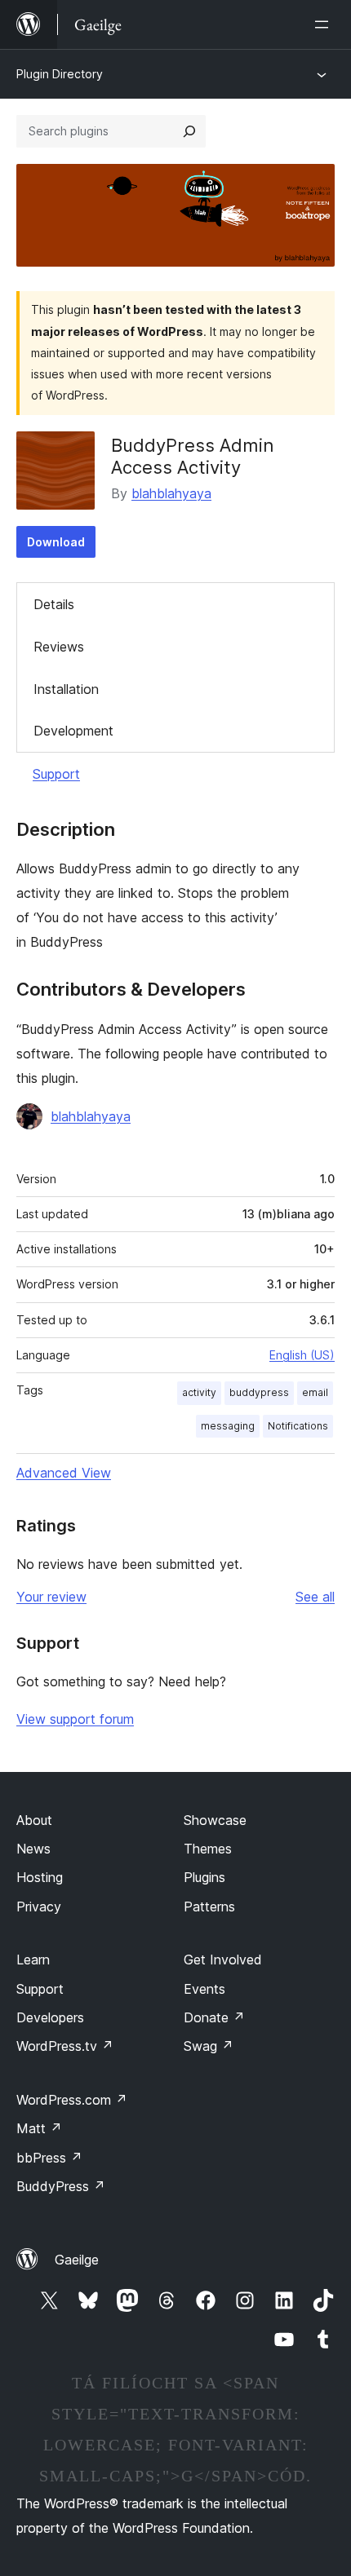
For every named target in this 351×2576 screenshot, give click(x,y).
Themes (208, 1849)
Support (56, 774)
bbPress (49, 2158)
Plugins (204, 1877)
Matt (39, 2128)
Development (73, 731)
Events (204, 1989)
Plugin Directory (60, 74)
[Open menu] (325, 24)
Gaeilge (77, 2260)
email (315, 1392)
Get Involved (223, 1960)
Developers (50, 2017)
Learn (33, 1960)
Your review (51, 1597)
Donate (214, 2017)
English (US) (302, 1355)
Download (56, 542)
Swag (209, 2046)
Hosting (40, 1877)
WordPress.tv (65, 2046)
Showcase (215, 1820)
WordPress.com (72, 2100)
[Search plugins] (189, 131)
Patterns (209, 1907)
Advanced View (64, 1473)
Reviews (59, 647)
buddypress (259, 1392)
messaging (228, 1426)
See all (315, 1597)
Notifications (298, 1426)
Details (54, 604)
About (34, 1820)
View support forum (75, 1719)
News (33, 1849)
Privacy (39, 1907)
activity (199, 1392)
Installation (66, 689)
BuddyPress (61, 2186)
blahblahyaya (171, 493)
